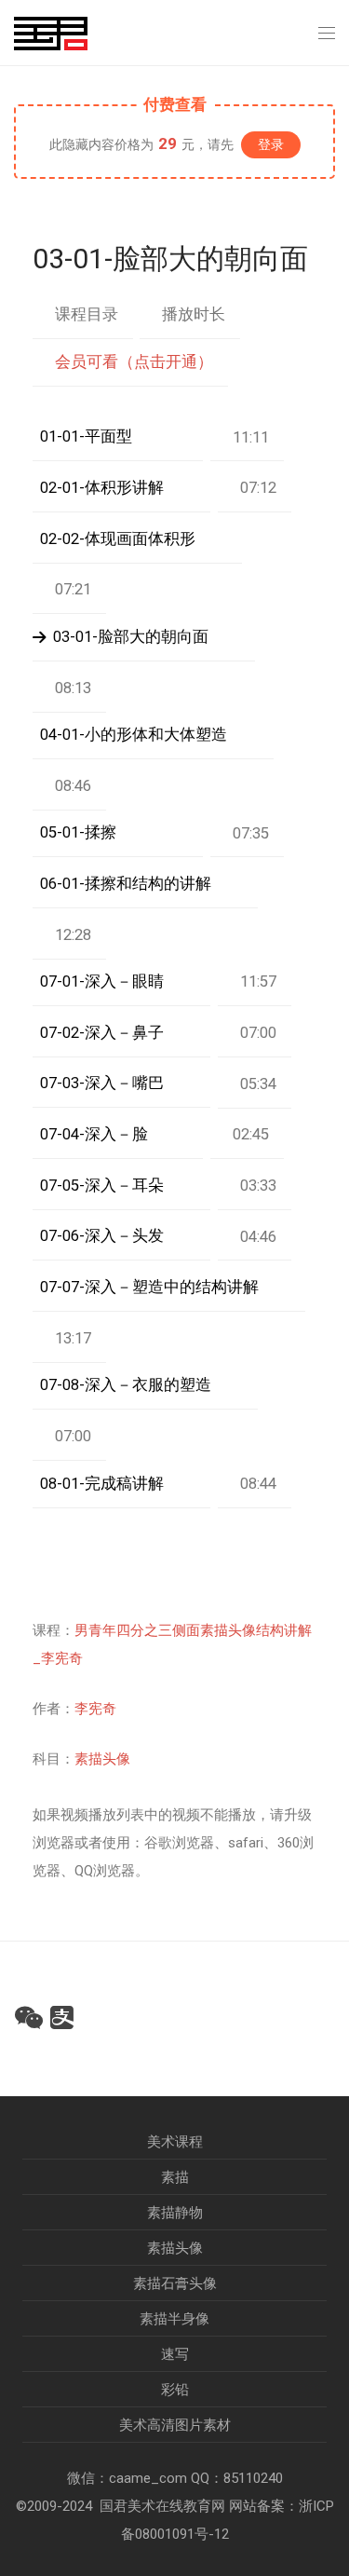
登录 (271, 144)
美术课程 (175, 2142)
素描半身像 (174, 2319)
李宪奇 (95, 1709)
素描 (175, 2177)
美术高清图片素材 (175, 2425)
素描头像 (102, 1759)
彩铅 (175, 2390)
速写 (175, 2354)
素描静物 (175, 2213)
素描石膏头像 (175, 2283)
